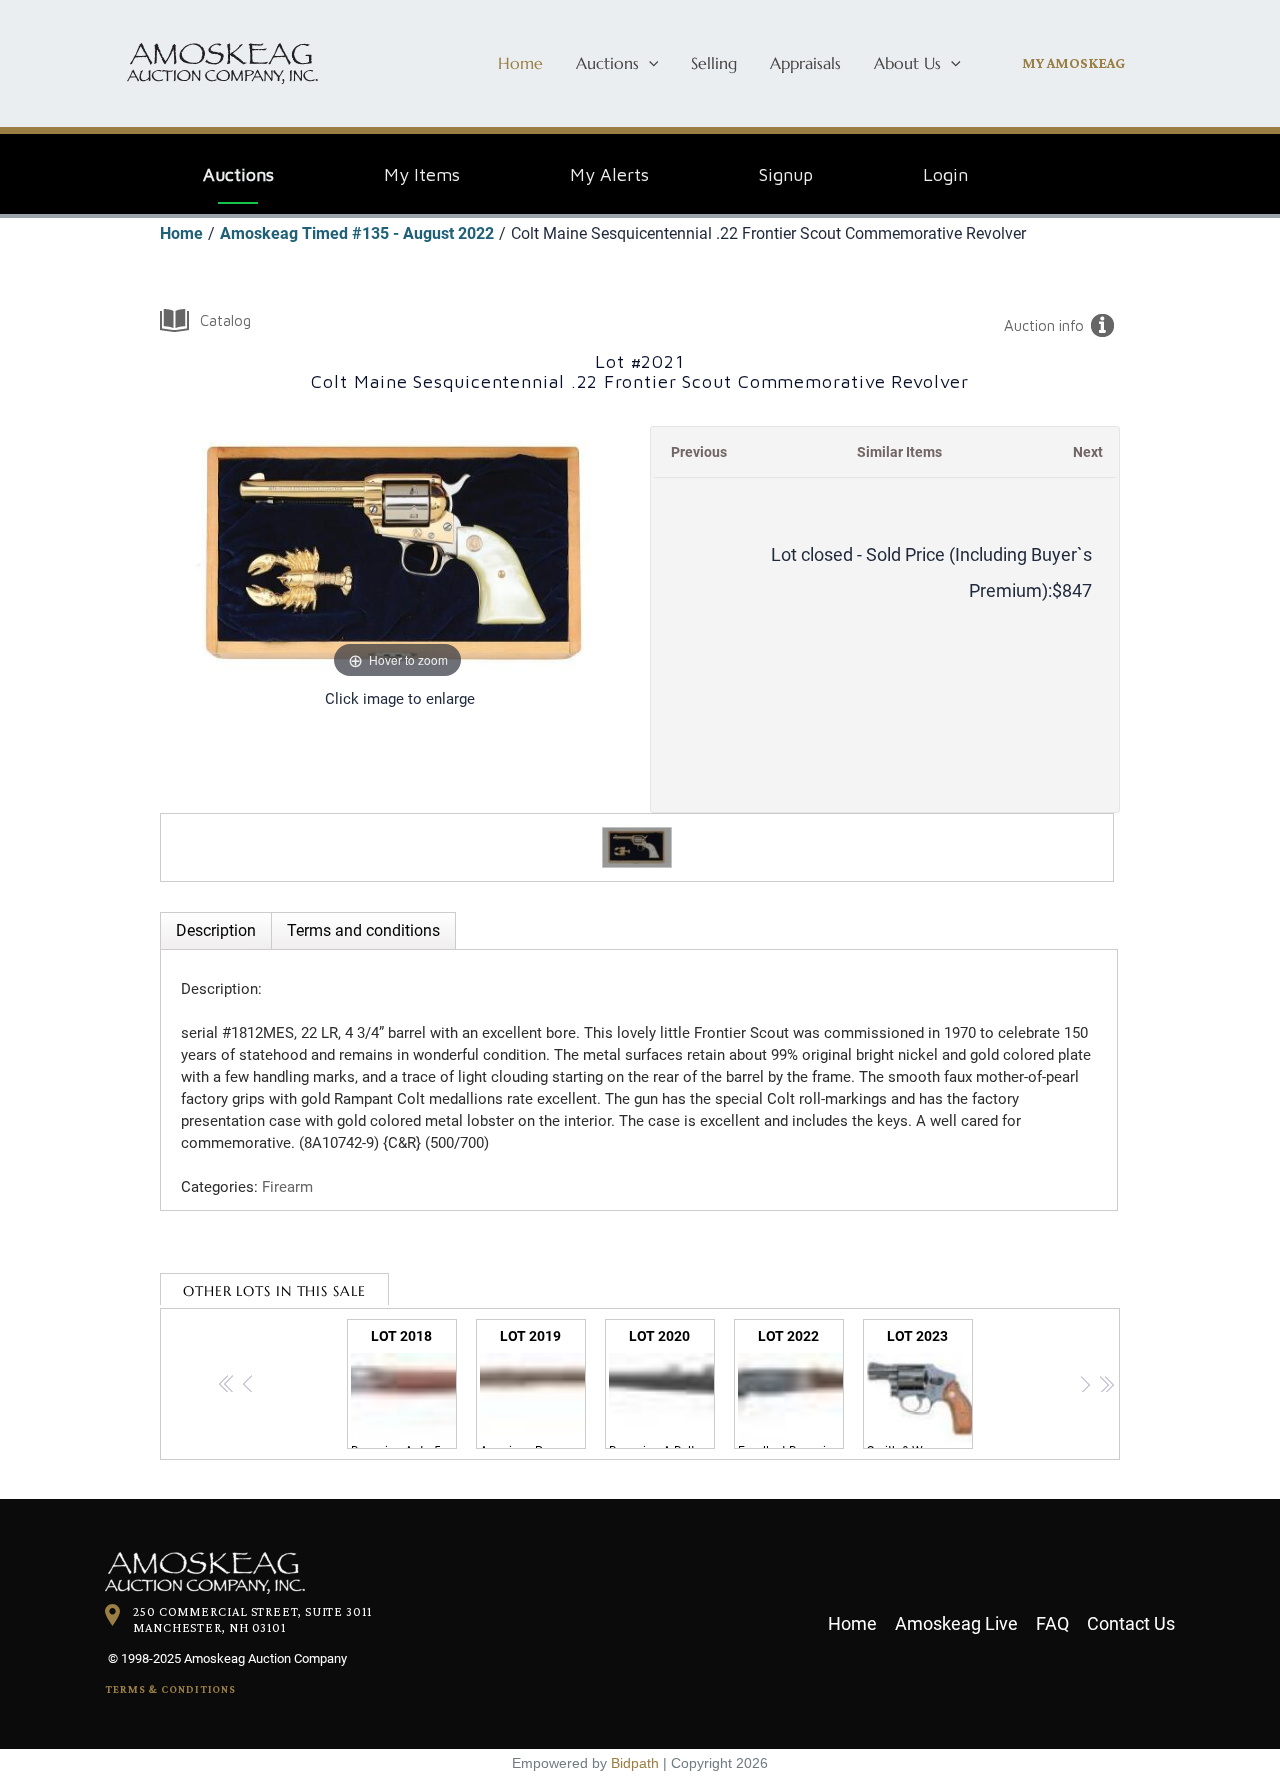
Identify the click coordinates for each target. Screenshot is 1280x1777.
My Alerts (609, 174)
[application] (649, 63)
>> (1106, 1387)
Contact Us (1131, 1623)
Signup (786, 174)
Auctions (607, 63)
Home (520, 63)
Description (216, 930)
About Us (907, 63)
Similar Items (899, 452)
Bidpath (635, 1763)
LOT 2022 (791, 1388)
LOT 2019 (533, 1388)
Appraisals (805, 63)
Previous (699, 452)
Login (945, 174)
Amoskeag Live (956, 1623)
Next (1088, 452)
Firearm (287, 1187)
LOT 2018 (404, 1388)
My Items (422, 174)
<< (227, 1387)
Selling (714, 63)
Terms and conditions (363, 930)
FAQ (1052, 1623)
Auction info (1044, 325)
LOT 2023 (920, 1388)
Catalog (225, 320)
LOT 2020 (662, 1388)
